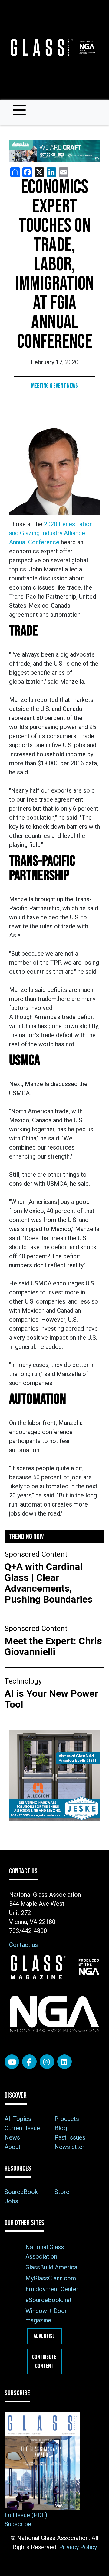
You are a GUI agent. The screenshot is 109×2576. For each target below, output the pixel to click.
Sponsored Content (36, 1554)
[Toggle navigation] (19, 110)
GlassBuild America (51, 2267)
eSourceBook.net (49, 2300)
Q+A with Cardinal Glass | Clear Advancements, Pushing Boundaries (49, 1583)
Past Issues (70, 2137)
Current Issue (22, 2128)
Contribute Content (44, 2362)
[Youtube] (12, 2062)
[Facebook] (29, 2062)
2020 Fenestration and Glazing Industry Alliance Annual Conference (51, 533)
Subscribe (18, 2524)
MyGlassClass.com (51, 2278)
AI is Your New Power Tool (51, 1699)
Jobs (11, 2201)
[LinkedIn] (64, 2062)
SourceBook (21, 2192)
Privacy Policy (78, 2547)
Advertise (44, 2336)
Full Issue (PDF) (26, 2515)
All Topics (18, 2119)
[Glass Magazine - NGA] (52, 47)
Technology (23, 1681)
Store (62, 2192)
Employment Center (52, 2289)
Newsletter (69, 2147)
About (13, 2147)
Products (67, 2119)
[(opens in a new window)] (54, 151)
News (12, 2137)
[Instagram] (47, 2062)
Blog (61, 2128)
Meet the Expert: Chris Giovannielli (53, 1646)
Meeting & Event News (54, 386)
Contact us (23, 1945)
